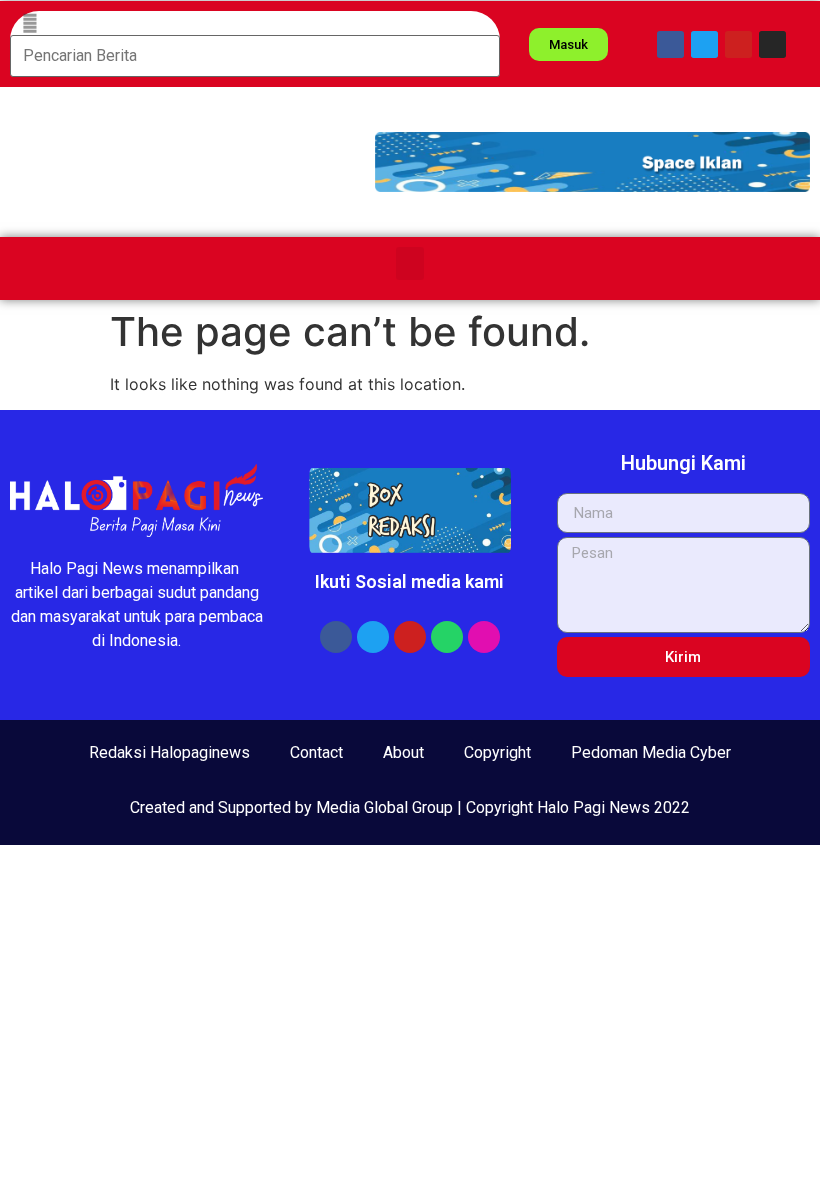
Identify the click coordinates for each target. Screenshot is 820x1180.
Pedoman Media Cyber (651, 752)
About (403, 752)
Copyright (497, 752)
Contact (316, 752)
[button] (592, 162)
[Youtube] (738, 44)
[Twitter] (704, 44)
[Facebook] (670, 44)
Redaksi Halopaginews (169, 752)
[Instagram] (772, 44)
